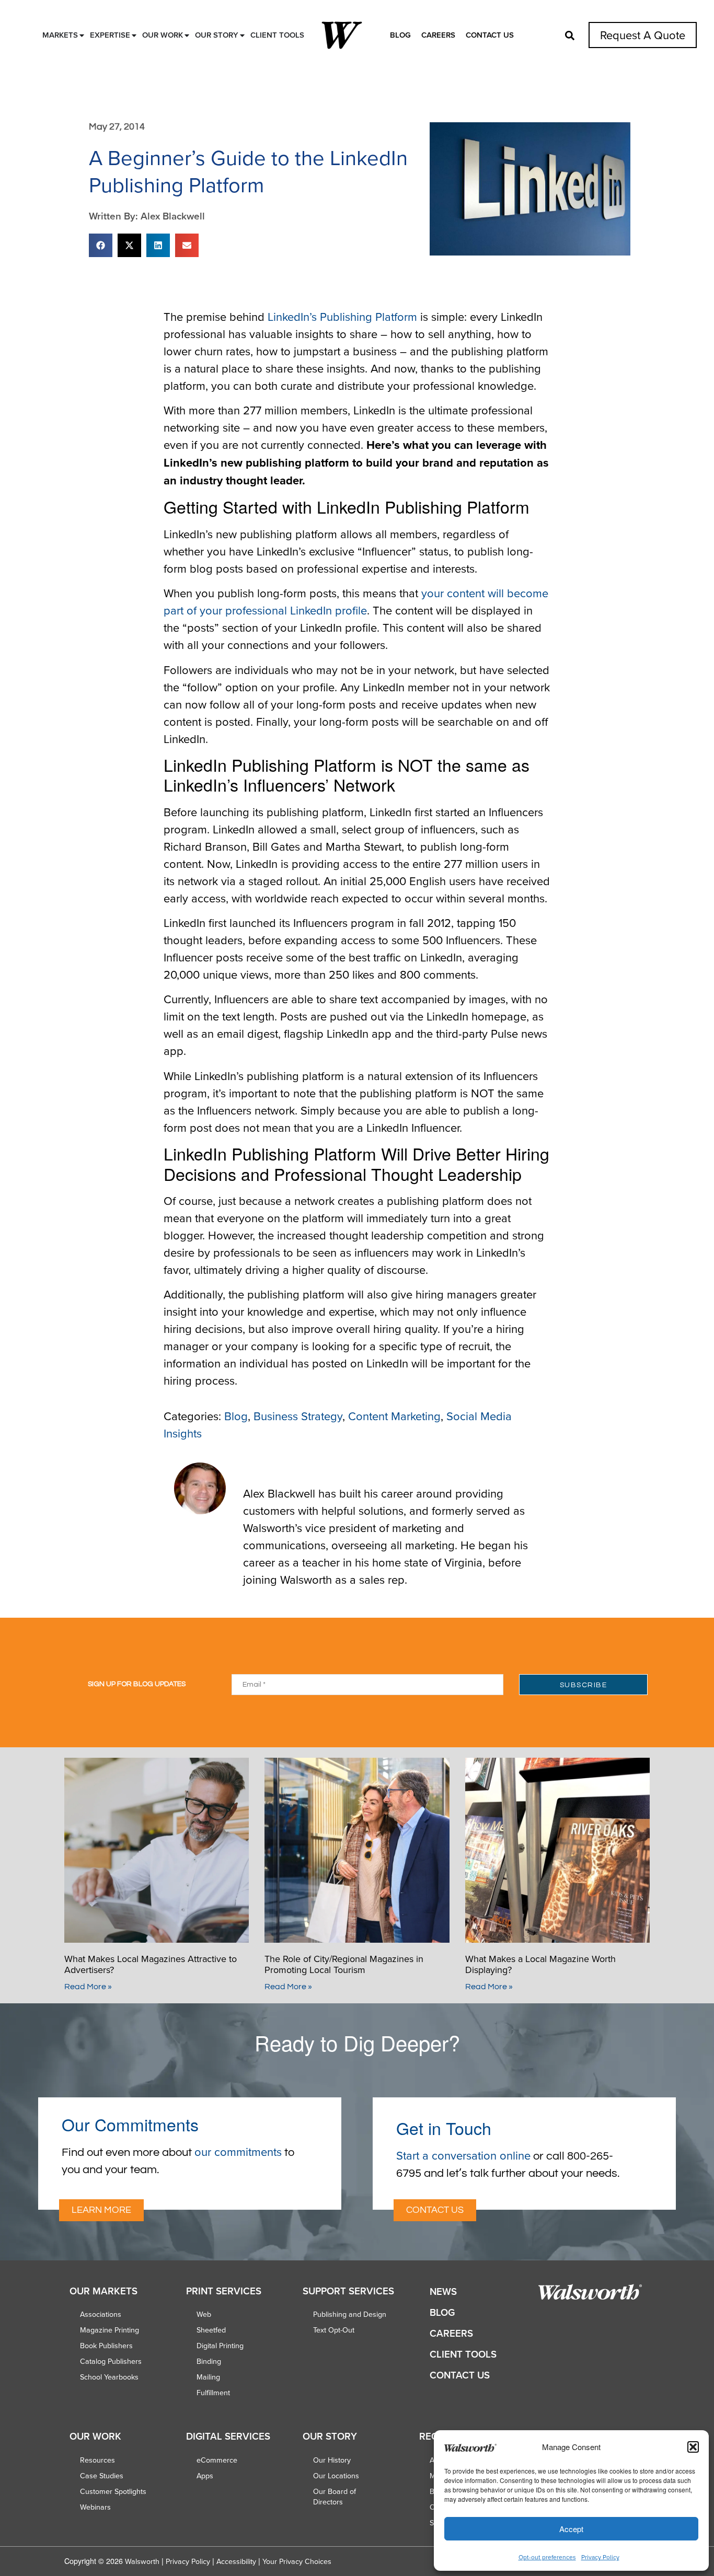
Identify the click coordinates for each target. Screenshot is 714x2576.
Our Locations (336, 2476)
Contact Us (490, 35)
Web (204, 2314)
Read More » (88, 1987)
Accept (571, 2529)
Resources (97, 2460)
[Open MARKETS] (82, 35)
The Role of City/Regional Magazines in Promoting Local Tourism (344, 1964)
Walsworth (142, 2561)
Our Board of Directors (335, 2497)
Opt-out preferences (547, 2557)
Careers (438, 35)
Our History (332, 2460)
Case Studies (102, 2476)
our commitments (238, 2151)
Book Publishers (106, 2346)
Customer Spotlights (113, 2491)
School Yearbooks (109, 2377)
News (443, 2291)
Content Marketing (394, 1416)
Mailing (208, 2377)
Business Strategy (298, 1416)
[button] (693, 2447)
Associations (101, 2314)
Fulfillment (213, 2393)
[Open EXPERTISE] (134, 35)
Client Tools (463, 2354)
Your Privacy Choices (297, 2561)
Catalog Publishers (111, 2361)
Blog (400, 35)
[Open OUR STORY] (242, 35)
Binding (209, 2361)
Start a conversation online (463, 2155)
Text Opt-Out (334, 2330)
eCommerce (217, 2460)
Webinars (95, 2507)
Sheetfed (211, 2330)
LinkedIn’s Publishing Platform (342, 316)
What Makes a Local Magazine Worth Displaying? (540, 1964)
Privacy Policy (600, 2557)
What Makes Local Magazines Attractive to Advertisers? (151, 1964)
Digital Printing (220, 2346)
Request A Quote (643, 35)
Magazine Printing (110, 2330)
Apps (205, 2476)
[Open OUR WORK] (187, 35)
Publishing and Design (350, 2314)
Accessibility (236, 2561)
